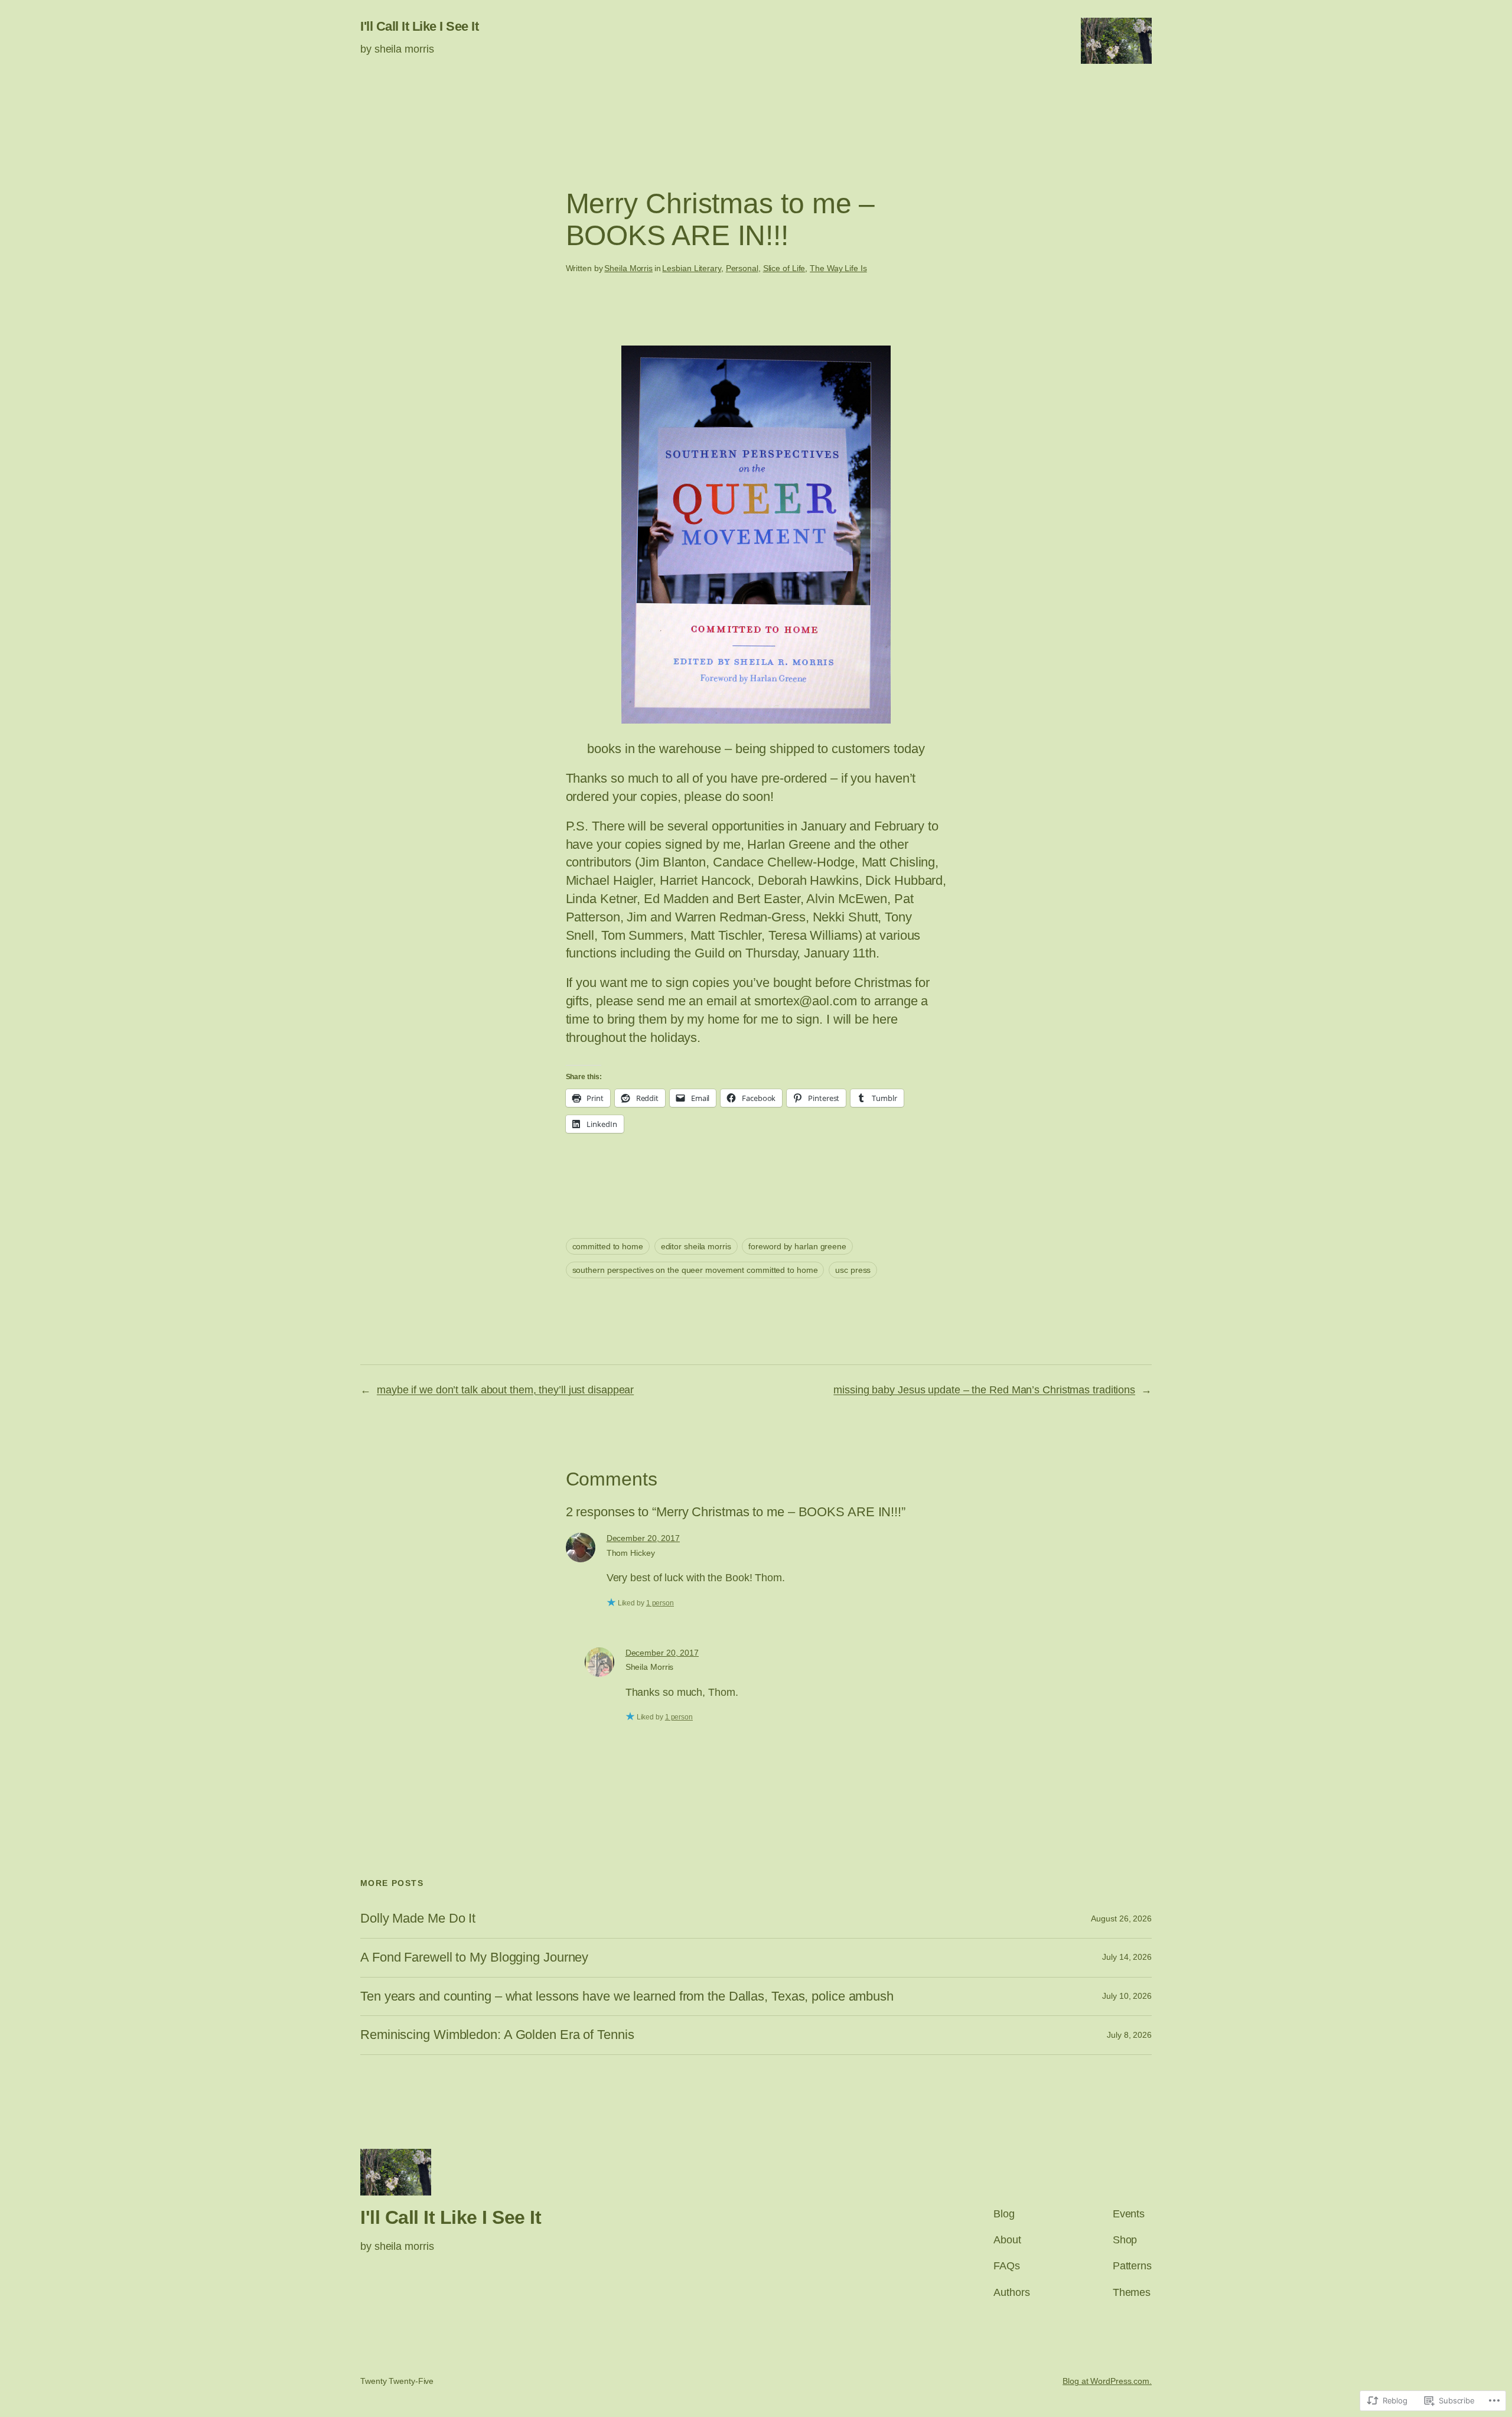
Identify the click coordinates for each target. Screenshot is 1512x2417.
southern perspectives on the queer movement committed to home (695, 1270)
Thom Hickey (631, 1553)
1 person (660, 1603)
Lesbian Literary (691, 268)
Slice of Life (784, 268)
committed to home (608, 1246)
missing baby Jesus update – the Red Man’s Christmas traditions (984, 1390)
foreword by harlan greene (797, 1246)
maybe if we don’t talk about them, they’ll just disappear (505, 1390)
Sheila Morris (628, 268)
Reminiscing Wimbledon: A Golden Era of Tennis (497, 2035)
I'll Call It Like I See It (419, 26)
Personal (742, 268)
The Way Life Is (838, 268)
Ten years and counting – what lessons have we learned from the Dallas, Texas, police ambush (627, 1996)
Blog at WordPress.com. (1107, 2381)
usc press (853, 1270)
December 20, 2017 (643, 1538)
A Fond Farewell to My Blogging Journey (474, 1957)
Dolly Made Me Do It (418, 1918)
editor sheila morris (696, 1246)
